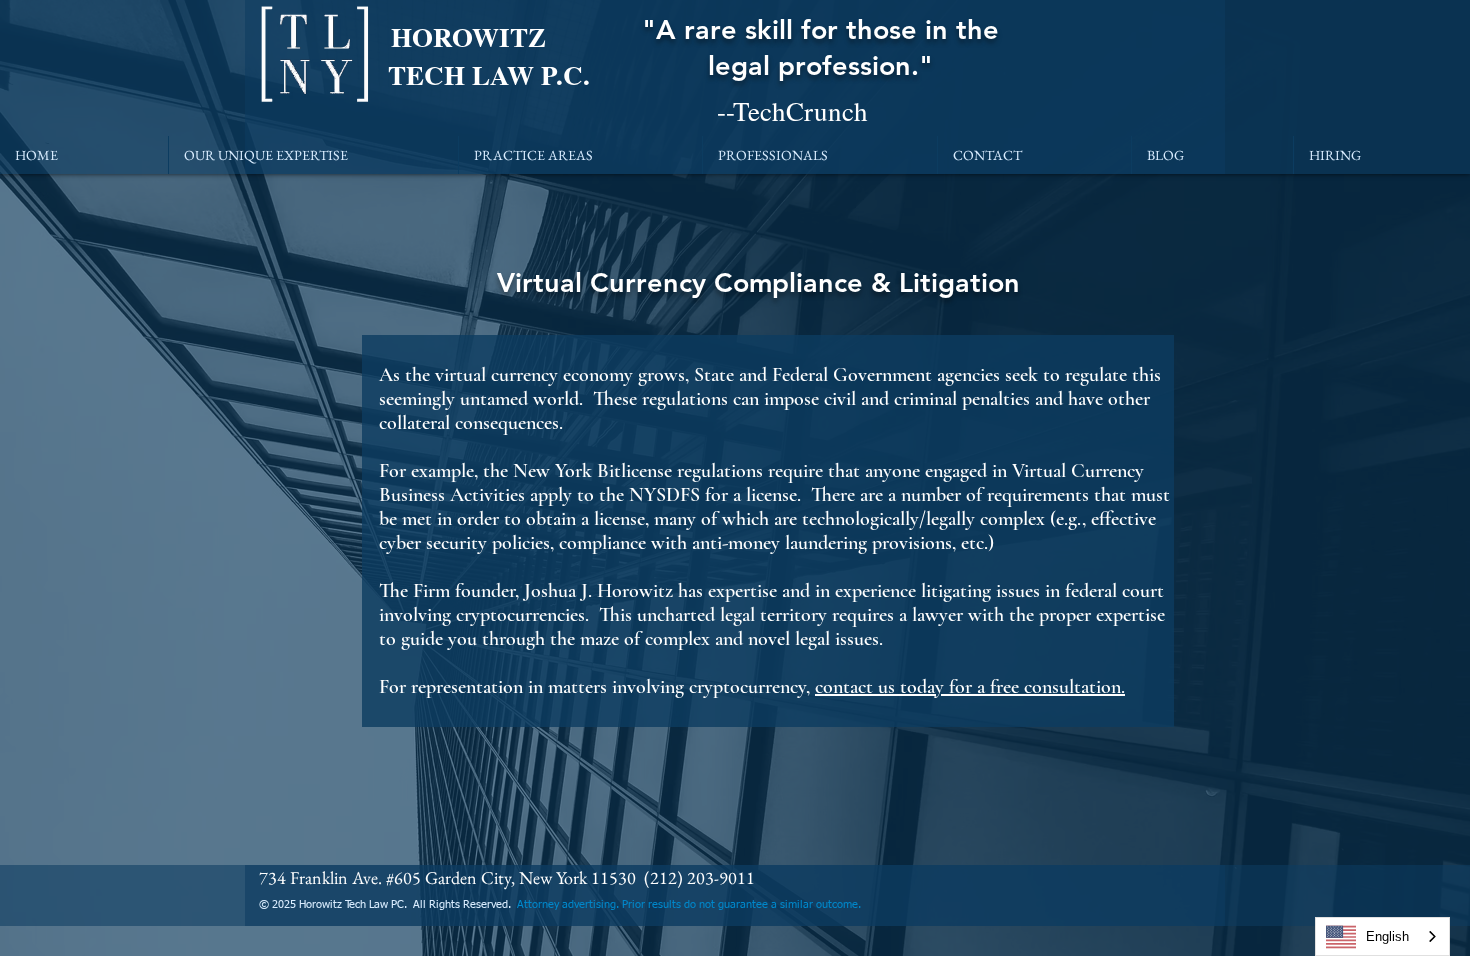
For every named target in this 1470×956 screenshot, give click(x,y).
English (1387, 936)
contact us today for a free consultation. (970, 687)
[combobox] (1382, 936)
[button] (313, 155)
